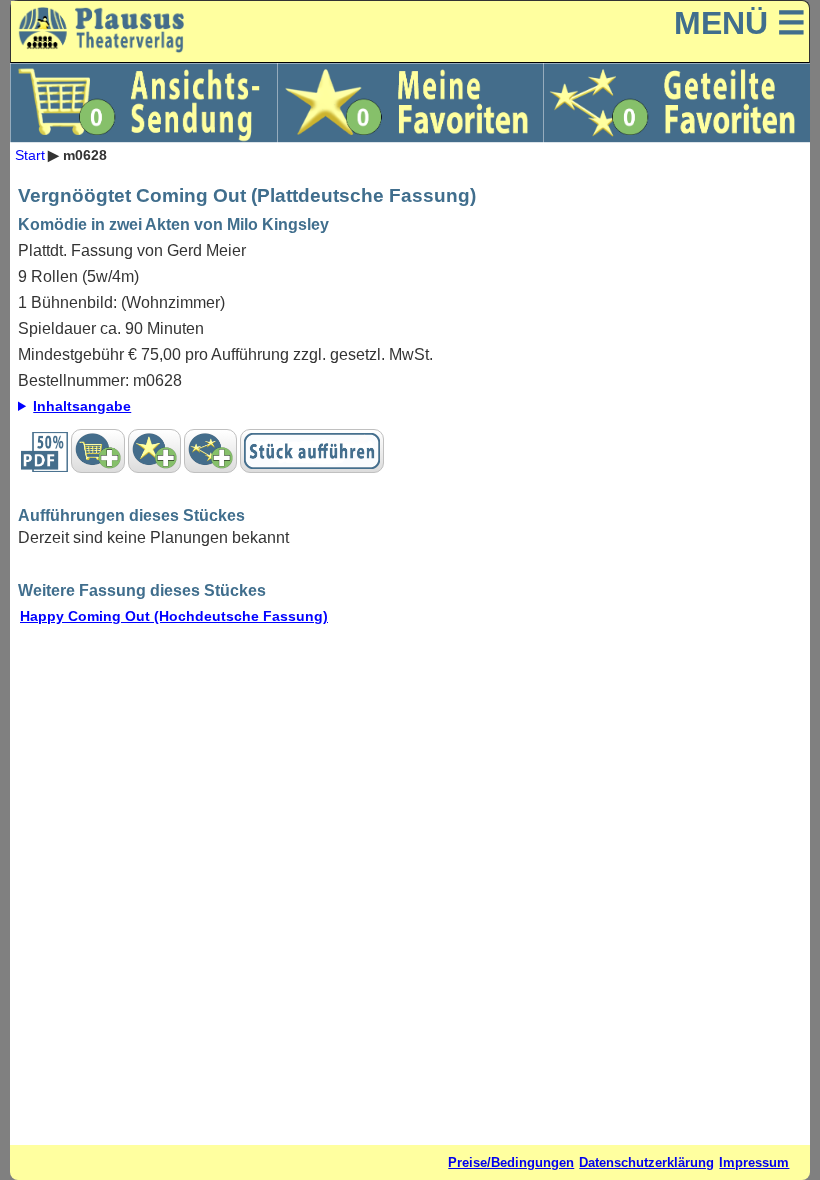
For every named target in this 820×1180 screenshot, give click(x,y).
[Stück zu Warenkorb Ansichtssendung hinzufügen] (97, 451)
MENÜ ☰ (740, 23)
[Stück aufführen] (312, 451)
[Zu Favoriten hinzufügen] (154, 451)
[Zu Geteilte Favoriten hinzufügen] (210, 451)
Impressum (754, 1162)
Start (30, 155)
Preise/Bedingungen (511, 1162)
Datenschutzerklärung (646, 1162)
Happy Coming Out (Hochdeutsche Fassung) (174, 616)
